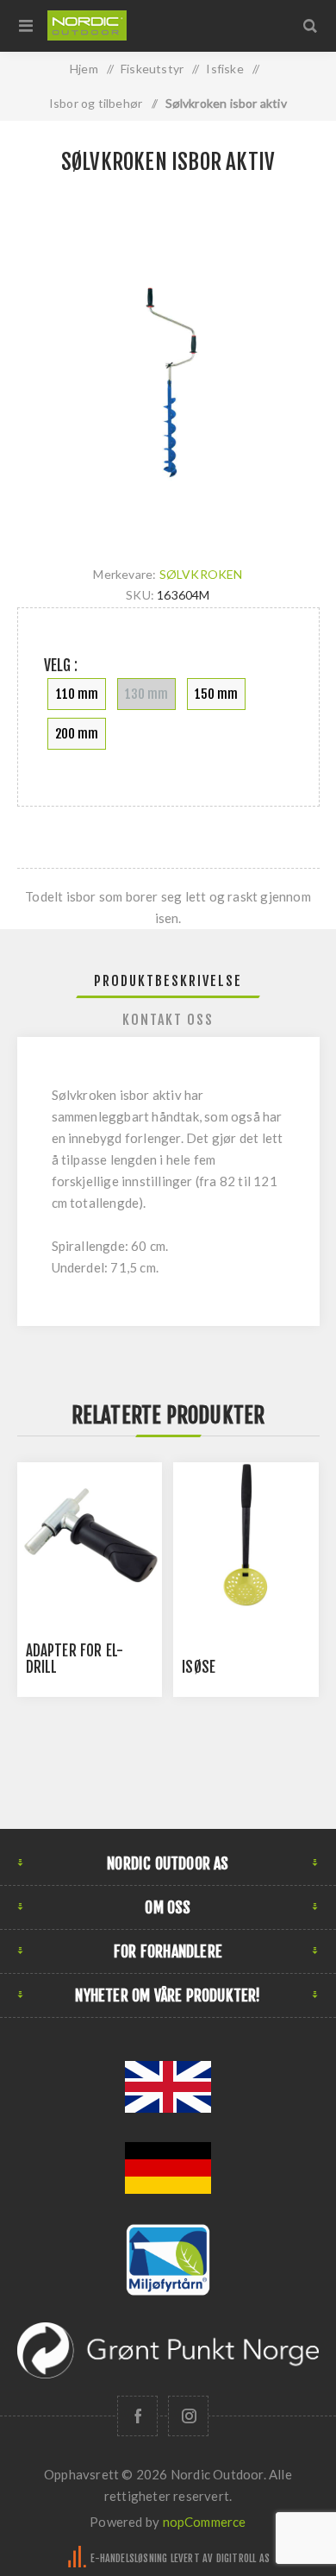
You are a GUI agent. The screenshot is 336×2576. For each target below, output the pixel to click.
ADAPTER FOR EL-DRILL (75, 1659)
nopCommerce (205, 2522)
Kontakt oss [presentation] (168, 1020)
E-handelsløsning (129, 2558)
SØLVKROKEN (201, 574)
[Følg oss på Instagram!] (188, 2416)
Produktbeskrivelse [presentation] (168, 981)
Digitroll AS (243, 2558)
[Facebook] (137, 2416)
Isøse (199, 1667)
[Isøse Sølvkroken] (246, 1535)
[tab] (168, 981)
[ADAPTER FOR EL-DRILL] (90, 1535)
